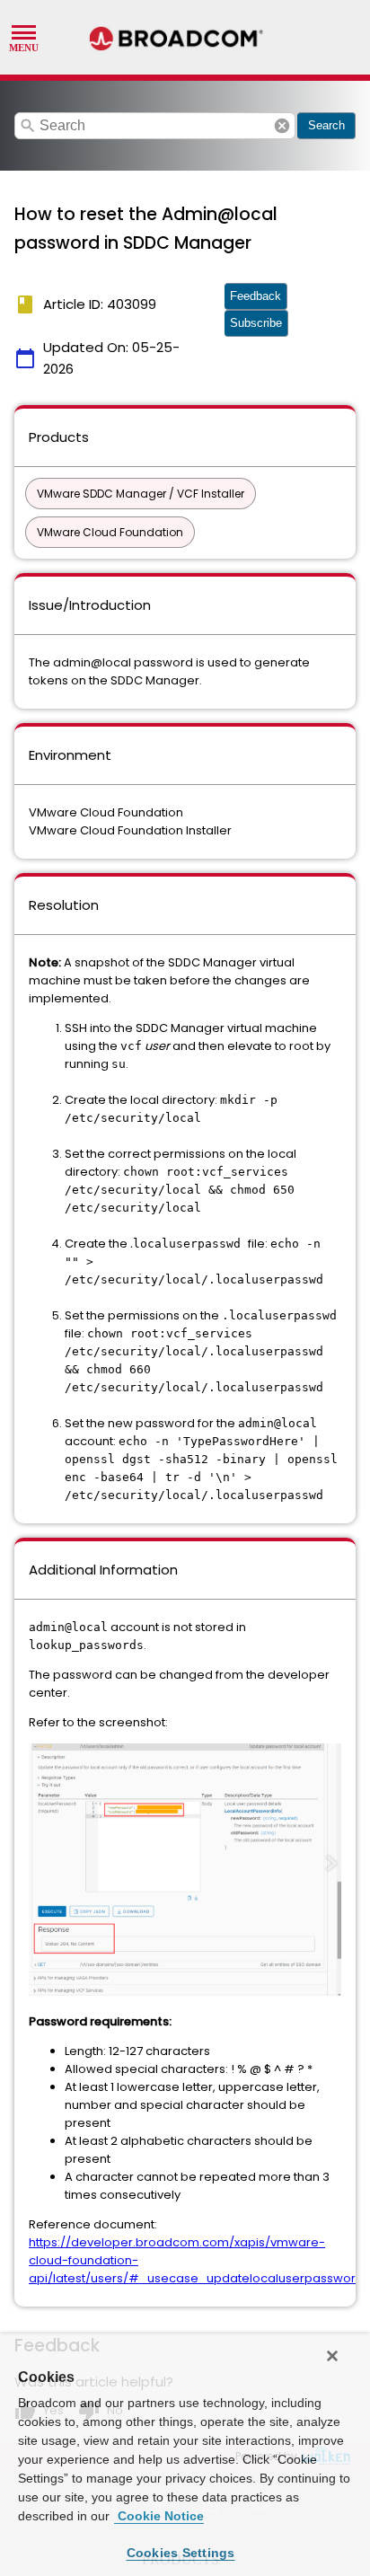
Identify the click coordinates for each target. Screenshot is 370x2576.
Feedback (255, 296)
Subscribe (256, 323)
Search (326, 125)
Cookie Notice (159, 2516)
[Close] (332, 2356)
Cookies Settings (181, 2553)
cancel (282, 126)
